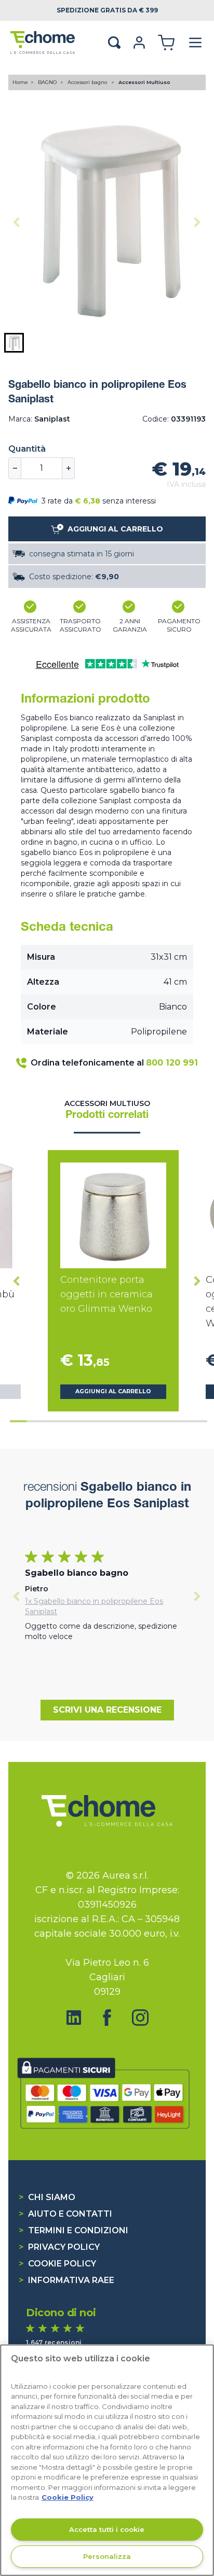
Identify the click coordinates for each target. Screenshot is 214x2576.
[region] (107, 2460)
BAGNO (48, 82)
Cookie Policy (57, 2264)
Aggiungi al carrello (113, 1391)
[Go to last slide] (17, 1281)
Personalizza (107, 2556)
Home (20, 82)
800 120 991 (172, 1063)
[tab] (18, 1421)
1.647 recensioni (54, 2342)
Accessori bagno (88, 82)
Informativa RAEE (66, 2280)
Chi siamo (47, 2197)
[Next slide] (197, 222)
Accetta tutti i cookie (107, 2529)
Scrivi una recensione (107, 1710)
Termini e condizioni (73, 2230)
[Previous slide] (17, 222)
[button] (14, 343)
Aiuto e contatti (65, 2214)
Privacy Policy (59, 2247)
